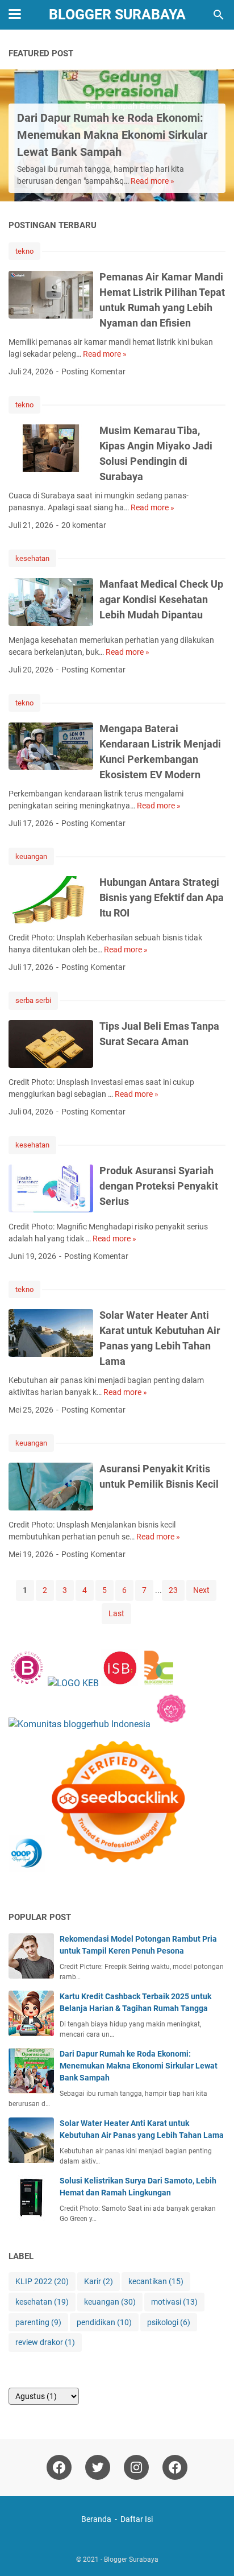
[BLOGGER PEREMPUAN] (27, 1683)
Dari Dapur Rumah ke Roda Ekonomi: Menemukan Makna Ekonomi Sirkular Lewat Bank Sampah (112, 135)
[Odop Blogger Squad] (99, 1869)
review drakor (45, 2342)
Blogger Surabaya (117, 15)
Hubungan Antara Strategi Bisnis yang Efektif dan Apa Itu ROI (162, 897)
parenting (38, 2322)
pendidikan (104, 2322)
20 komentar (84, 525)
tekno (24, 251)
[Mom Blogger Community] (171, 1724)
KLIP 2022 (42, 2281)
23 (173, 1590)
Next (201, 1590)
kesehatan (32, 558)
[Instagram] (136, 2467)
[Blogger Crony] (159, 1683)
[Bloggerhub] (80, 1724)
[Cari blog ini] (219, 15)
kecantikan (156, 2281)
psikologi (169, 2322)
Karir (99, 2281)
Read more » (152, 181)
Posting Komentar (93, 371)
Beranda (96, 2519)
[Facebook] (59, 2467)
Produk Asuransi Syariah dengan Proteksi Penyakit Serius (159, 1186)
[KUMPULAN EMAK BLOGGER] (73, 1683)
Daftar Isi (137, 2519)
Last (116, 1613)
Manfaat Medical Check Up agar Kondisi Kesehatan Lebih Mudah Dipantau (161, 599)
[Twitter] (98, 2467)
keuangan (31, 856)
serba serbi (33, 1000)
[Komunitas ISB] (120, 1683)
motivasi (174, 2302)
